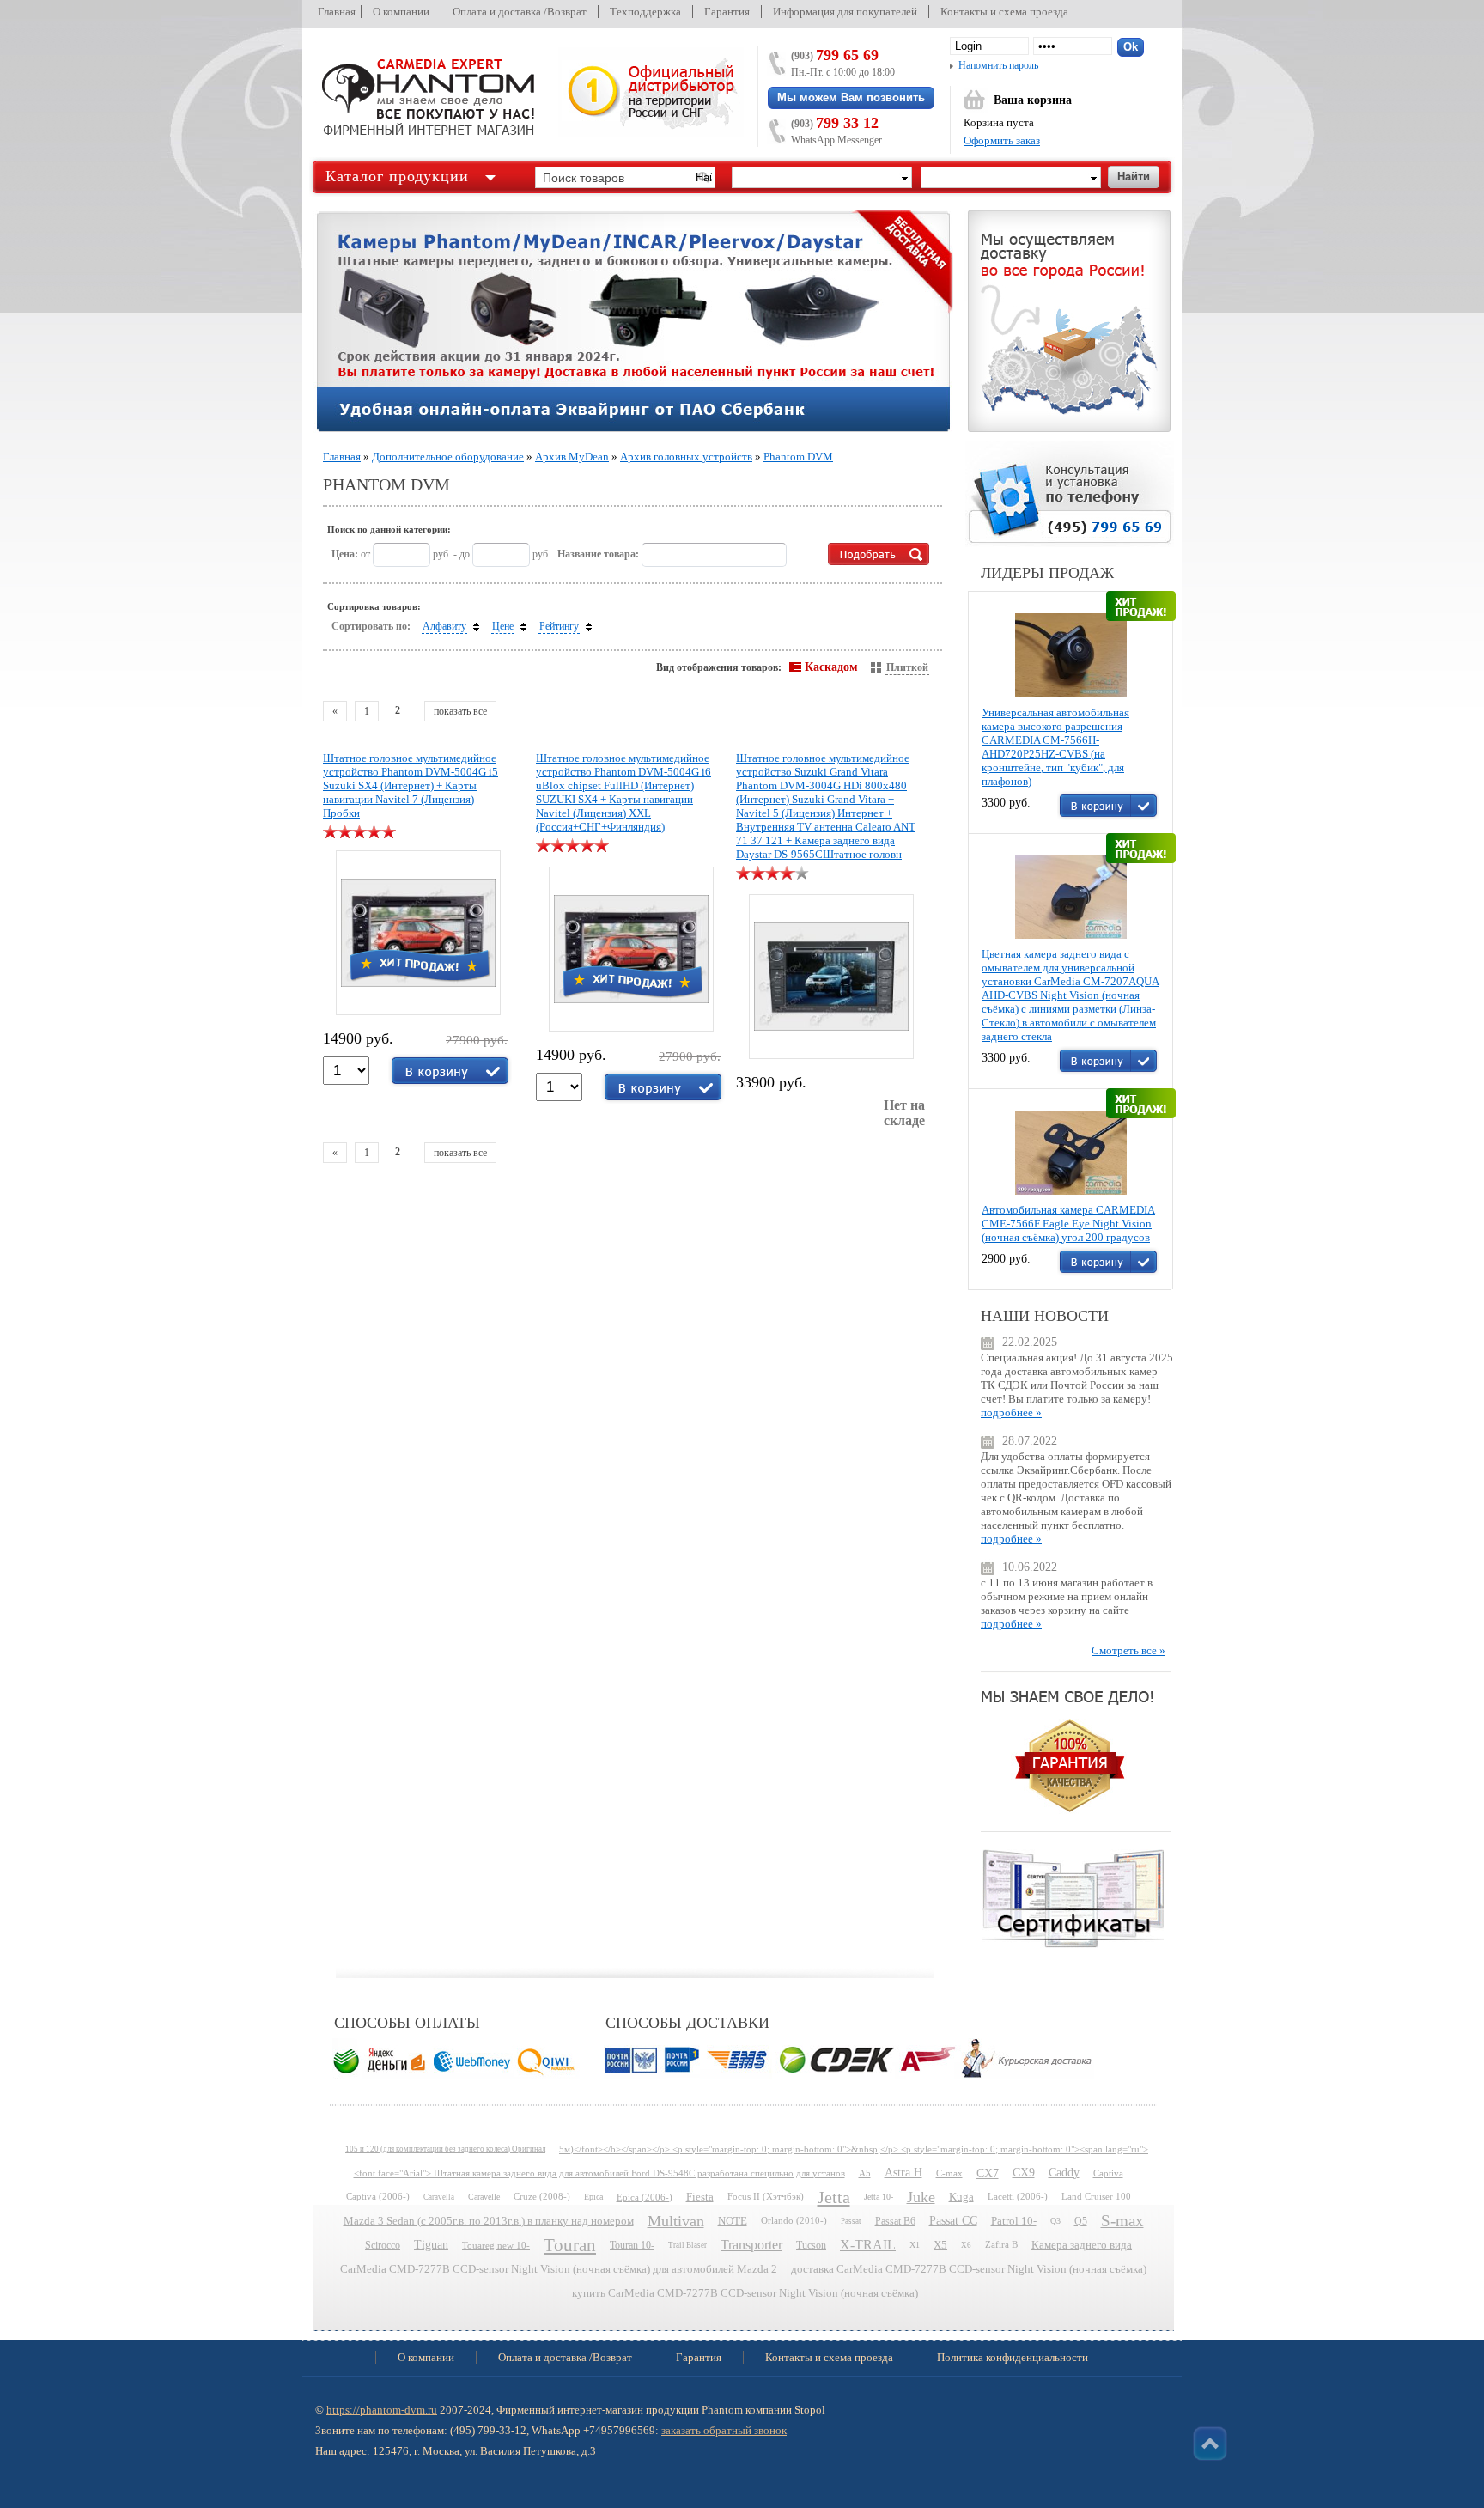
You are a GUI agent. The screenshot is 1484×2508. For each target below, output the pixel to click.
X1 (915, 2245)
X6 (966, 2245)
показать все (460, 711)
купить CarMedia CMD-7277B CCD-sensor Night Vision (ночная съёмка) (745, 2293)
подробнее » (1011, 1412)
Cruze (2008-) (542, 2197)
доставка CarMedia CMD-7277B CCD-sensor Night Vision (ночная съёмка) (969, 2269)
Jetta (834, 2197)
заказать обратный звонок (724, 2430)
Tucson (811, 2245)
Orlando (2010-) (794, 2221)
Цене (503, 626)
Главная (337, 12)
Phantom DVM (798, 457)
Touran (570, 2245)
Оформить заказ (1002, 140)
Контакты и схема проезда (1004, 12)
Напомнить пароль (998, 65)
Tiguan (431, 2245)
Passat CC (953, 2221)
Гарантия (727, 12)
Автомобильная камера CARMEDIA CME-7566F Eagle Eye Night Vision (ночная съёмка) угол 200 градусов (1068, 1224)
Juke (921, 2197)
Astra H (903, 2173)
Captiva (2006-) (378, 2197)
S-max (1122, 2221)
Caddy (1064, 2173)
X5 (940, 2245)
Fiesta (700, 2197)
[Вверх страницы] (1210, 2444)
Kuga (961, 2197)
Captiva (1108, 2173)
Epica (593, 2197)
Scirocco (383, 2245)
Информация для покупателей (845, 12)
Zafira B (1001, 2245)
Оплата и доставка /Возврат (520, 12)
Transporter (751, 2245)
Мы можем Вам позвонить (851, 97)
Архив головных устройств (686, 457)
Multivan (676, 2221)
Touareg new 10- (496, 2245)
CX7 (988, 2173)
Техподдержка (645, 12)
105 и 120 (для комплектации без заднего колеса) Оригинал (445, 2149)
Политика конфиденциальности (1013, 2357)
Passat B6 (895, 2221)
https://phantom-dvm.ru (382, 2410)
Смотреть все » (1128, 1650)
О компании (401, 12)
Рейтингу (559, 626)
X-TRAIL (868, 2245)
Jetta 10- (879, 2197)
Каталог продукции (397, 176)
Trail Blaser (687, 2245)
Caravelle (484, 2197)
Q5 (1081, 2221)
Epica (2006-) (645, 2197)
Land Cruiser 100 (1096, 2197)
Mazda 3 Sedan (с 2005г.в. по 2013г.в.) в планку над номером (489, 2221)
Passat (851, 2221)
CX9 (1024, 2173)
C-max (949, 2173)
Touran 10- (632, 2245)
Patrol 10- (1014, 2221)
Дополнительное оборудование (448, 457)
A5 (865, 2173)
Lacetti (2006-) (1018, 2197)
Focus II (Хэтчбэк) (766, 2197)
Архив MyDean (572, 457)
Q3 (1055, 2221)
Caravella (439, 2197)
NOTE (733, 2221)
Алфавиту (444, 626)
